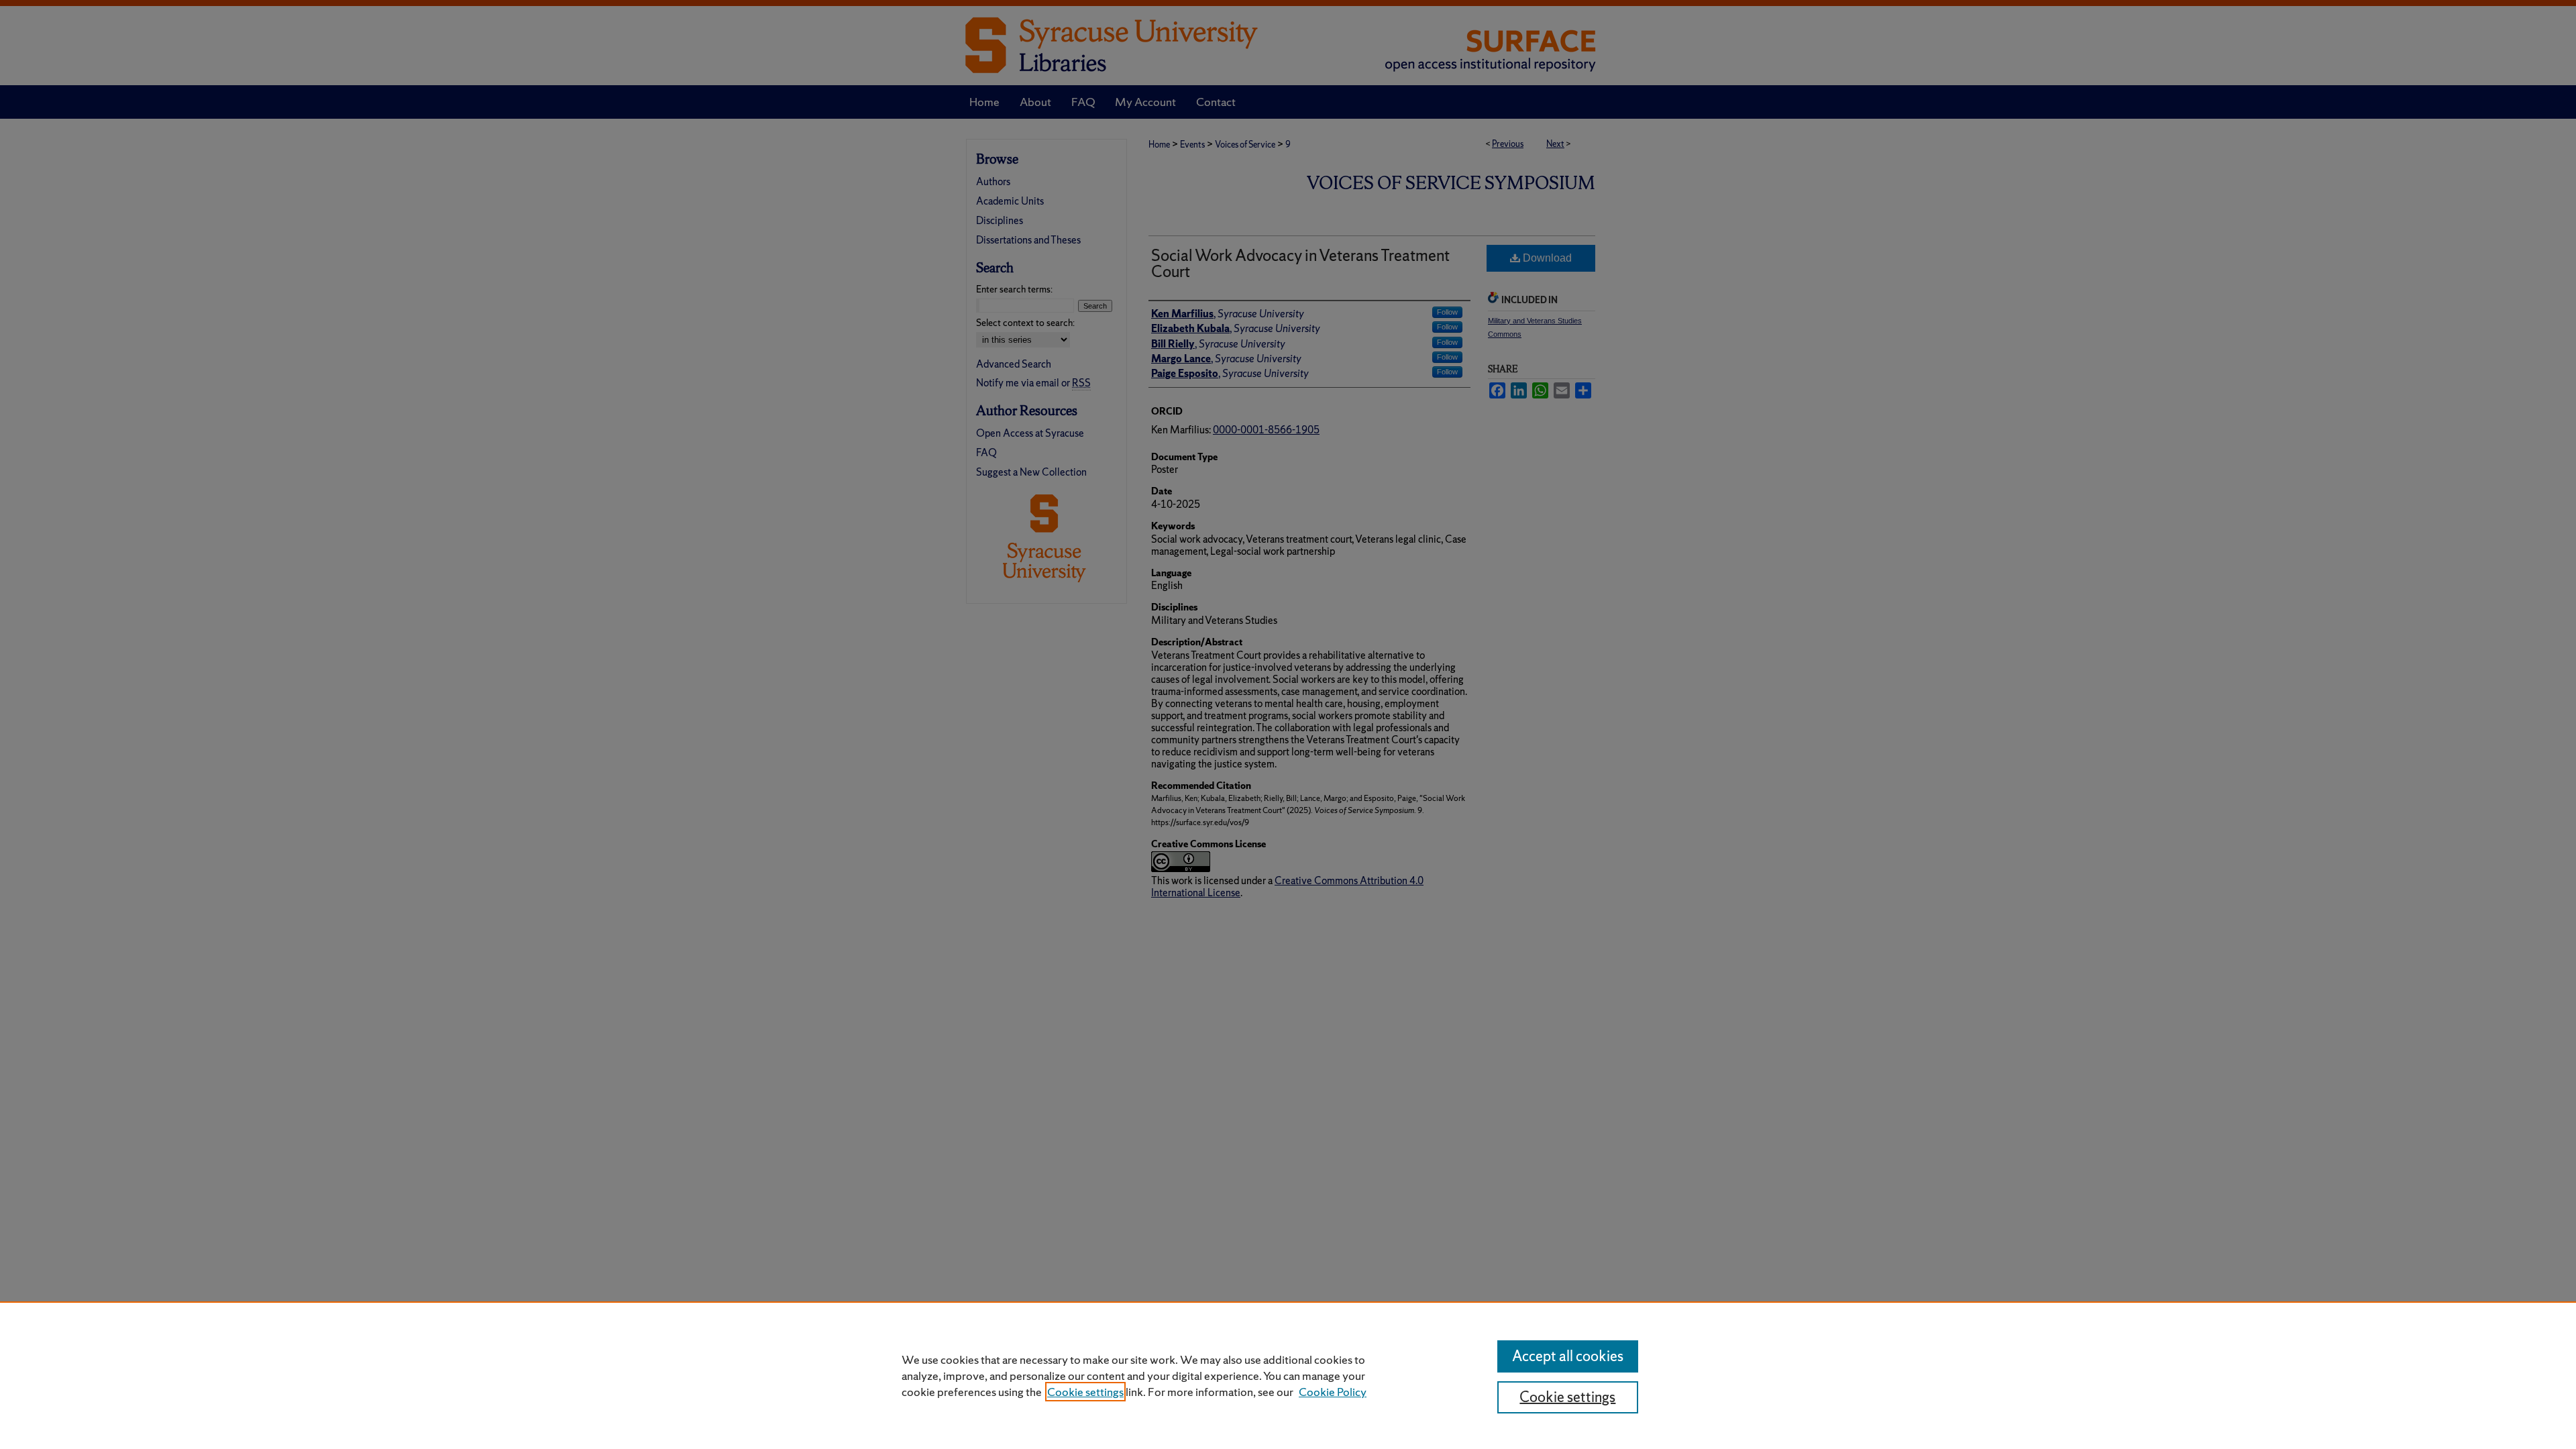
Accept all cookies (1568, 1356)
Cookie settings (1085, 1392)
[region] (1288, 1375)
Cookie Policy (1333, 1392)
